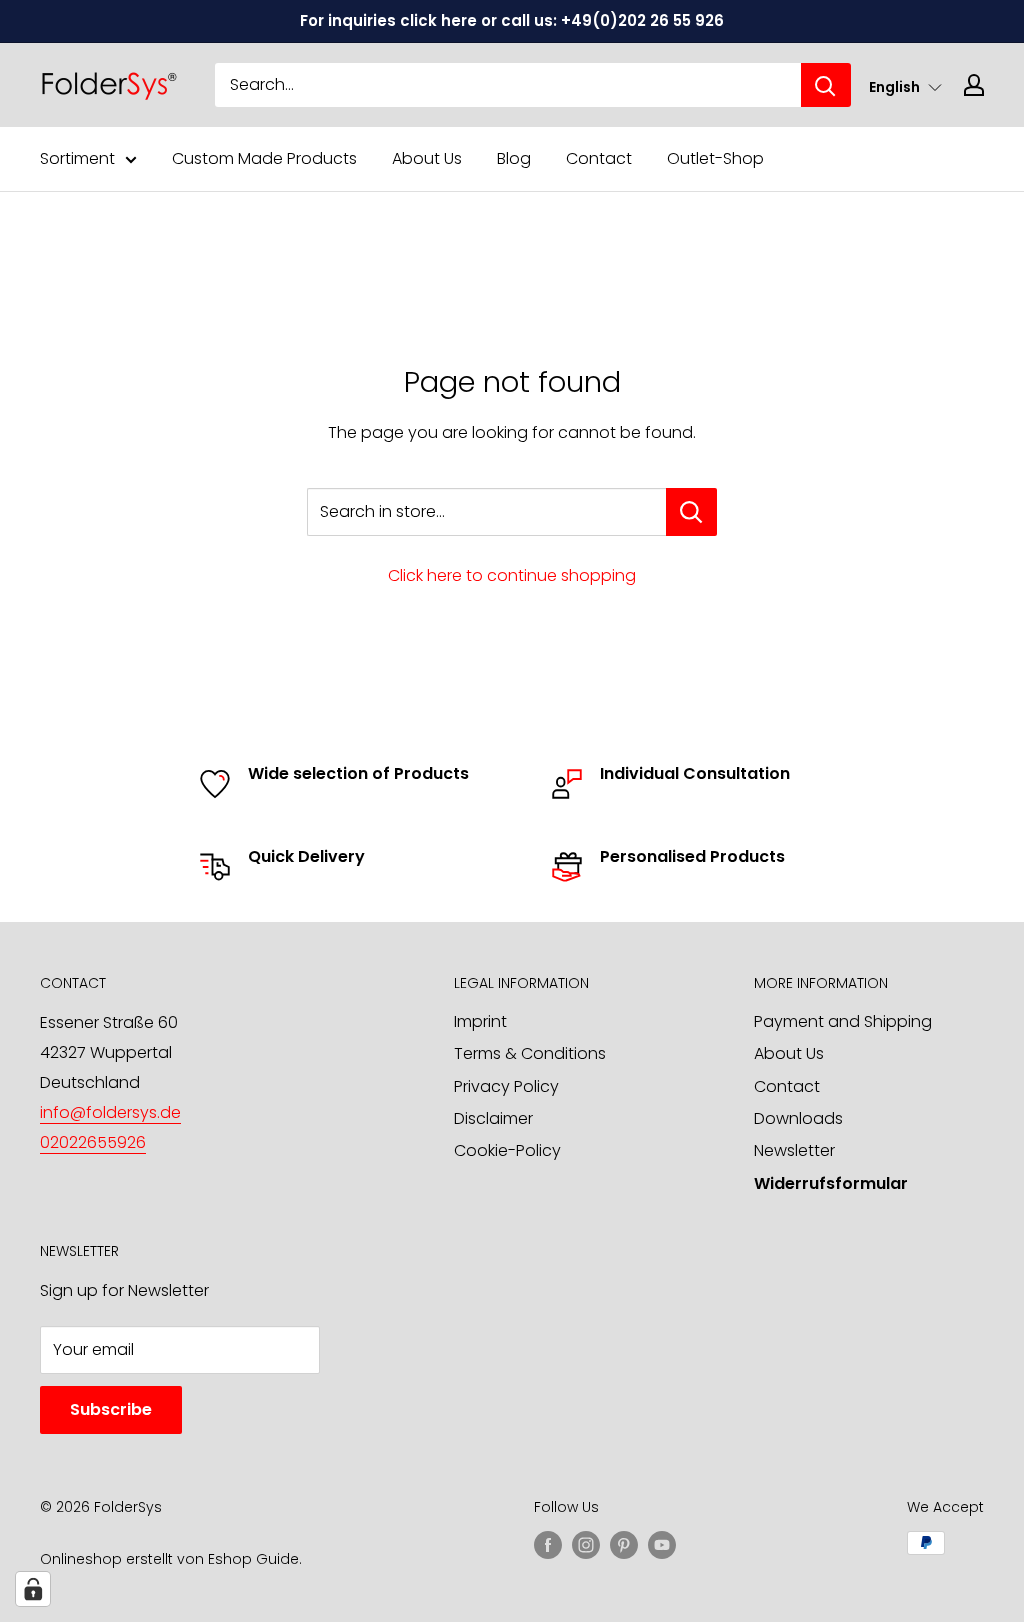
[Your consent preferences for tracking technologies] (33, 1589)
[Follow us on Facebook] (548, 1545)
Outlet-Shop (715, 158)
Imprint (480, 1021)
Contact (599, 158)
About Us (427, 158)
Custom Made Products (264, 158)
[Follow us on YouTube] (662, 1545)
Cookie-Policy (507, 1150)
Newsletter (794, 1150)
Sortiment (77, 158)
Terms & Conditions (530, 1053)
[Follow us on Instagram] (586, 1545)
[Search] (826, 85)
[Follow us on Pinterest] (624, 1545)
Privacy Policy (506, 1086)
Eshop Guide (253, 1559)
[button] (905, 86)
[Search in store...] (691, 512)
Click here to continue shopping (512, 575)
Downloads (798, 1118)
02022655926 (93, 1142)
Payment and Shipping (843, 1021)
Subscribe (111, 1409)
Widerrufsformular (831, 1183)
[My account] (974, 85)
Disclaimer (493, 1118)
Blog (514, 158)
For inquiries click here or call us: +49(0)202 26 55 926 (512, 20)
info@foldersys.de (110, 1112)
